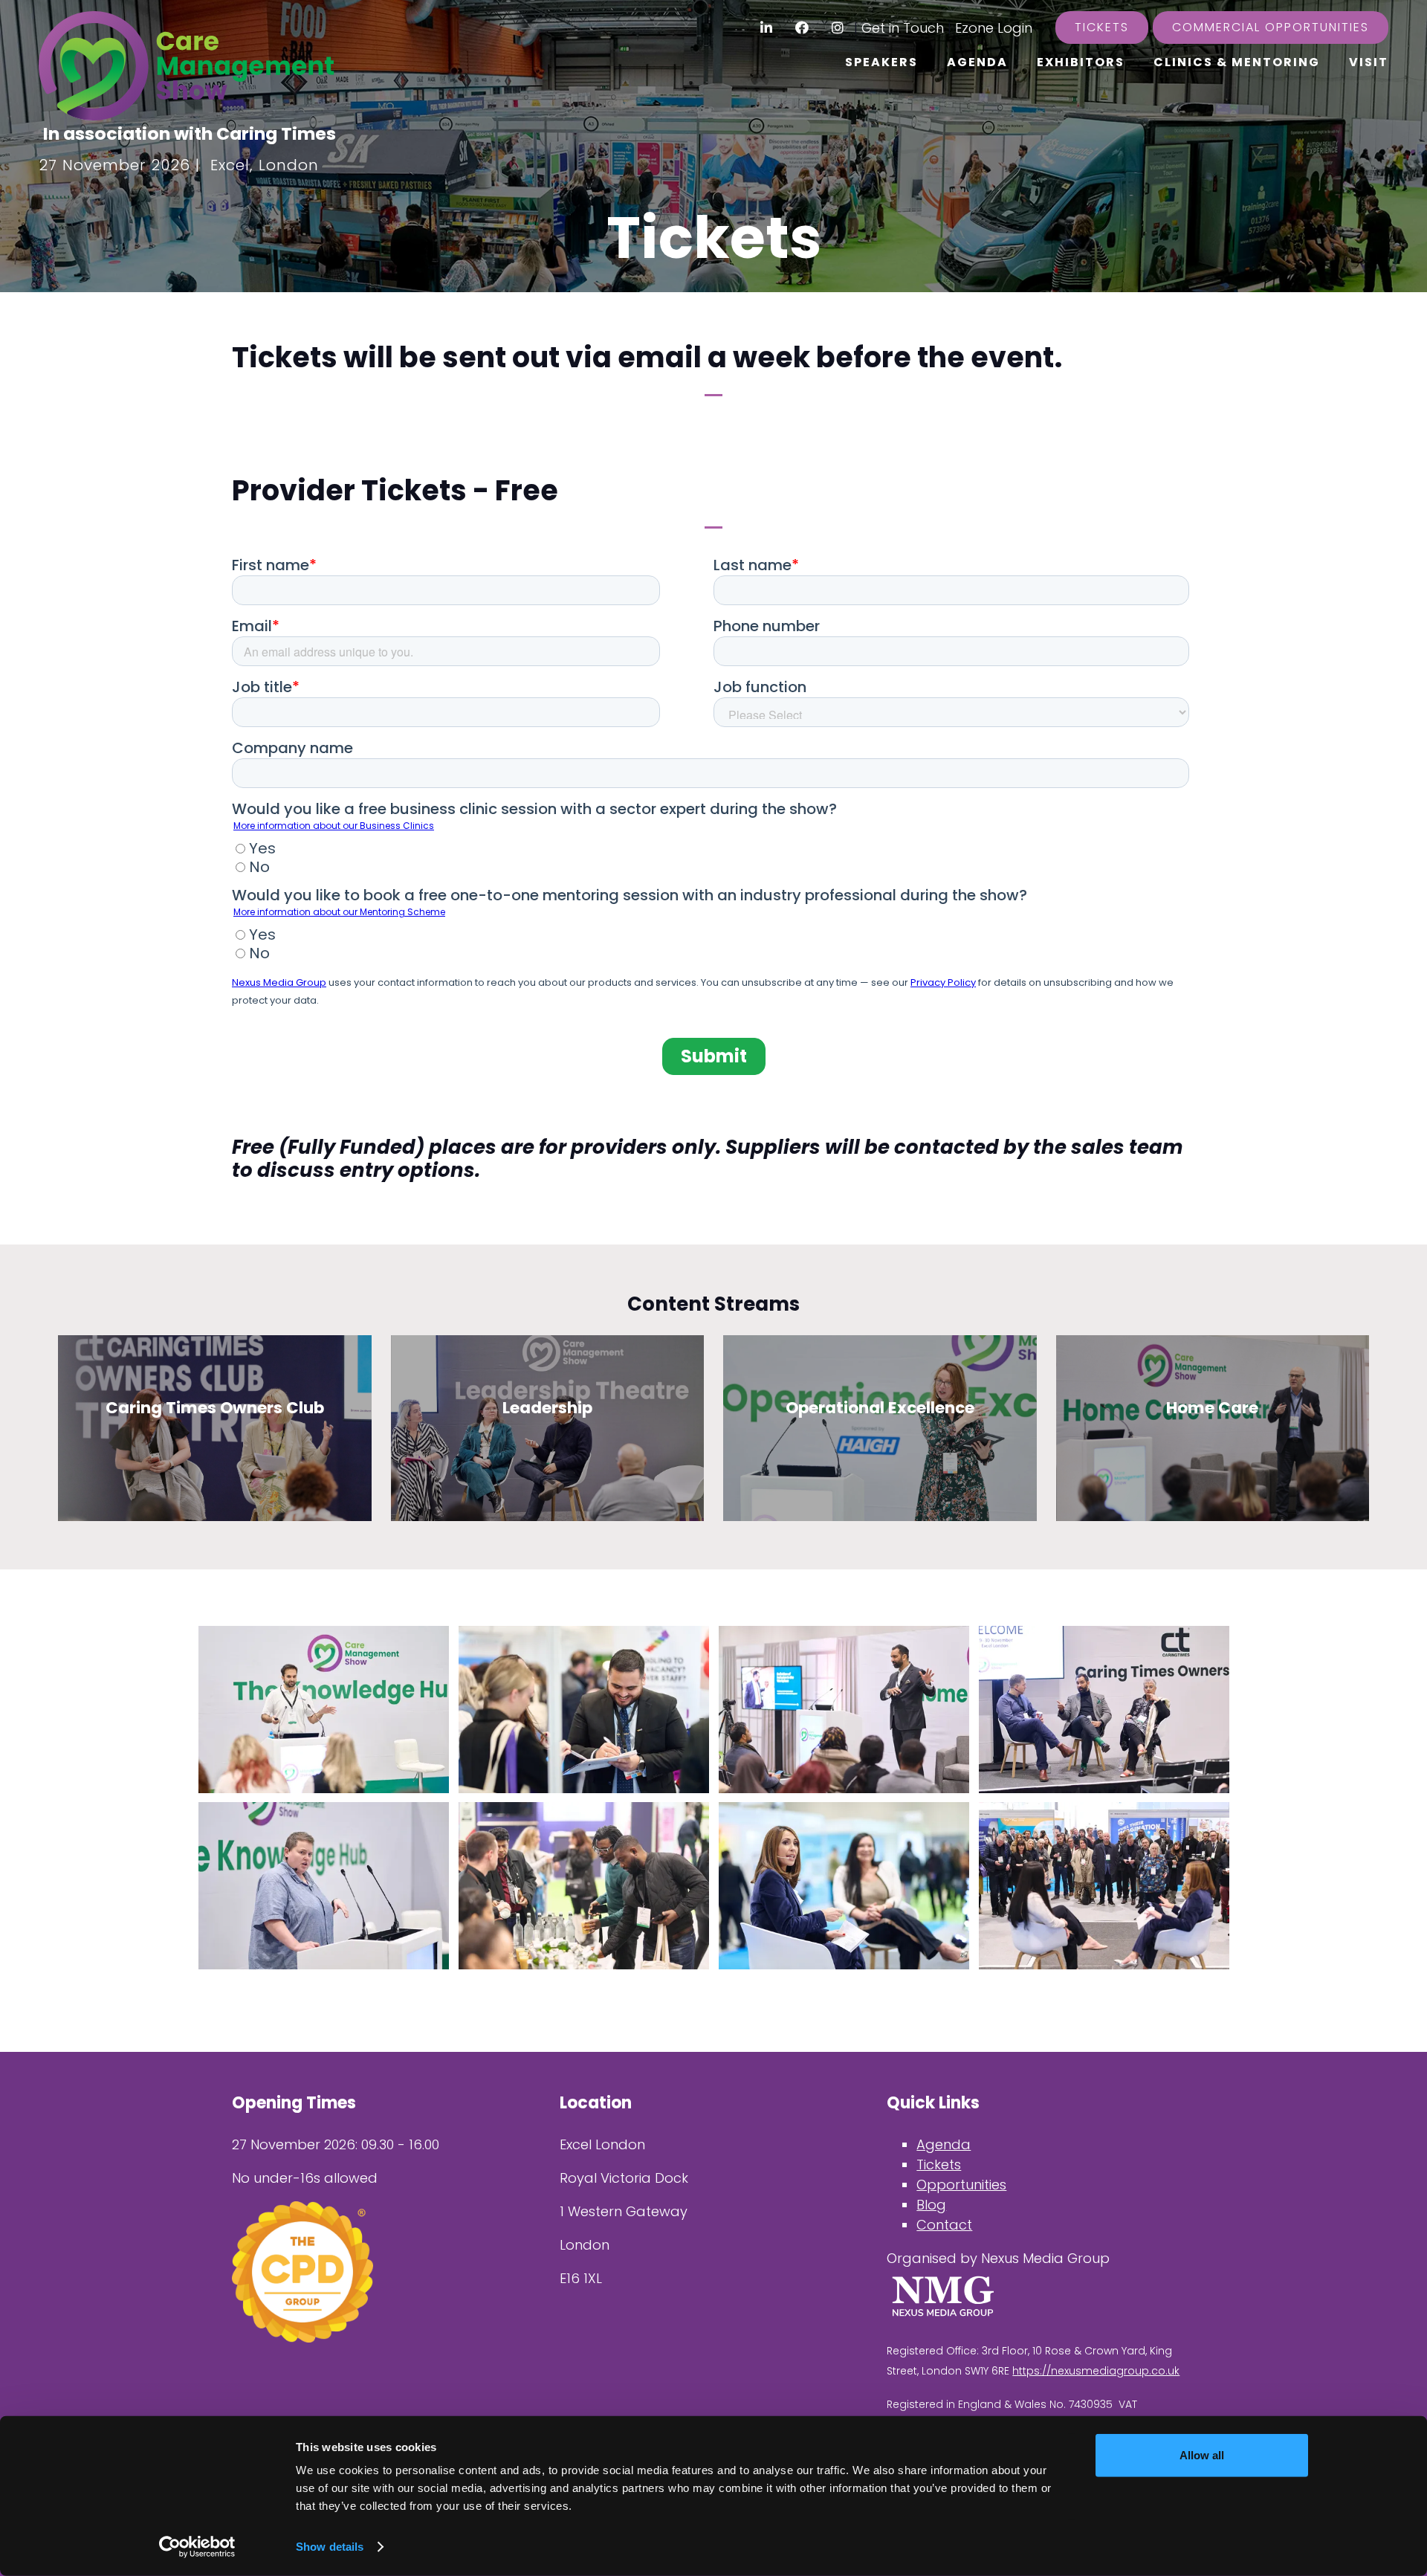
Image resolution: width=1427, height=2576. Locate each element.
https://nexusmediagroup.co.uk (1096, 2371)
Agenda (977, 62)
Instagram (838, 28)
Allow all (1202, 2455)
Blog (931, 2205)
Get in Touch (903, 28)
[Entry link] (324, 1709)
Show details (330, 2547)
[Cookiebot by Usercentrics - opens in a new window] (197, 2547)
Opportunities (961, 2185)
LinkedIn (767, 28)
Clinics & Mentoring (1237, 62)
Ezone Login (994, 28)
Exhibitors (1081, 62)
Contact (944, 2225)
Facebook (802, 28)
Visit (1369, 62)
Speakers (881, 62)
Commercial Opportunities (1271, 27)
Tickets (1102, 27)
